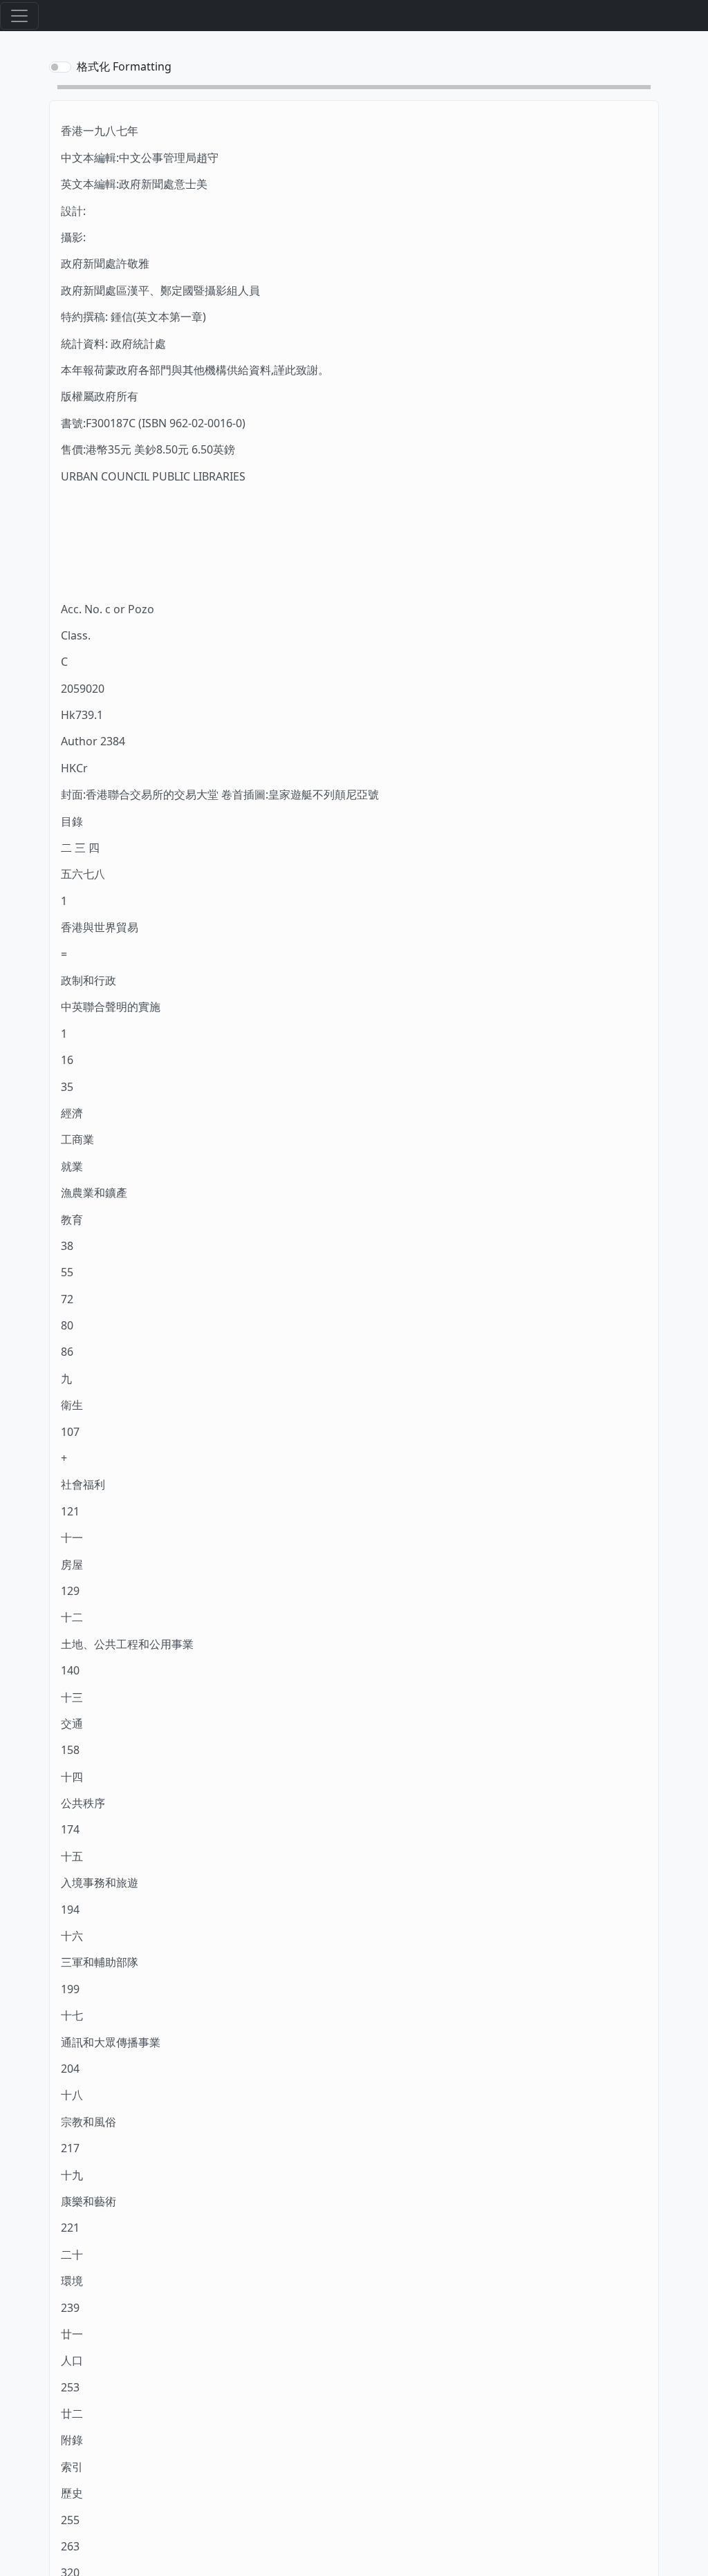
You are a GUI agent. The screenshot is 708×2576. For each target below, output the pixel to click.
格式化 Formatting (124, 66)
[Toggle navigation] (19, 16)
